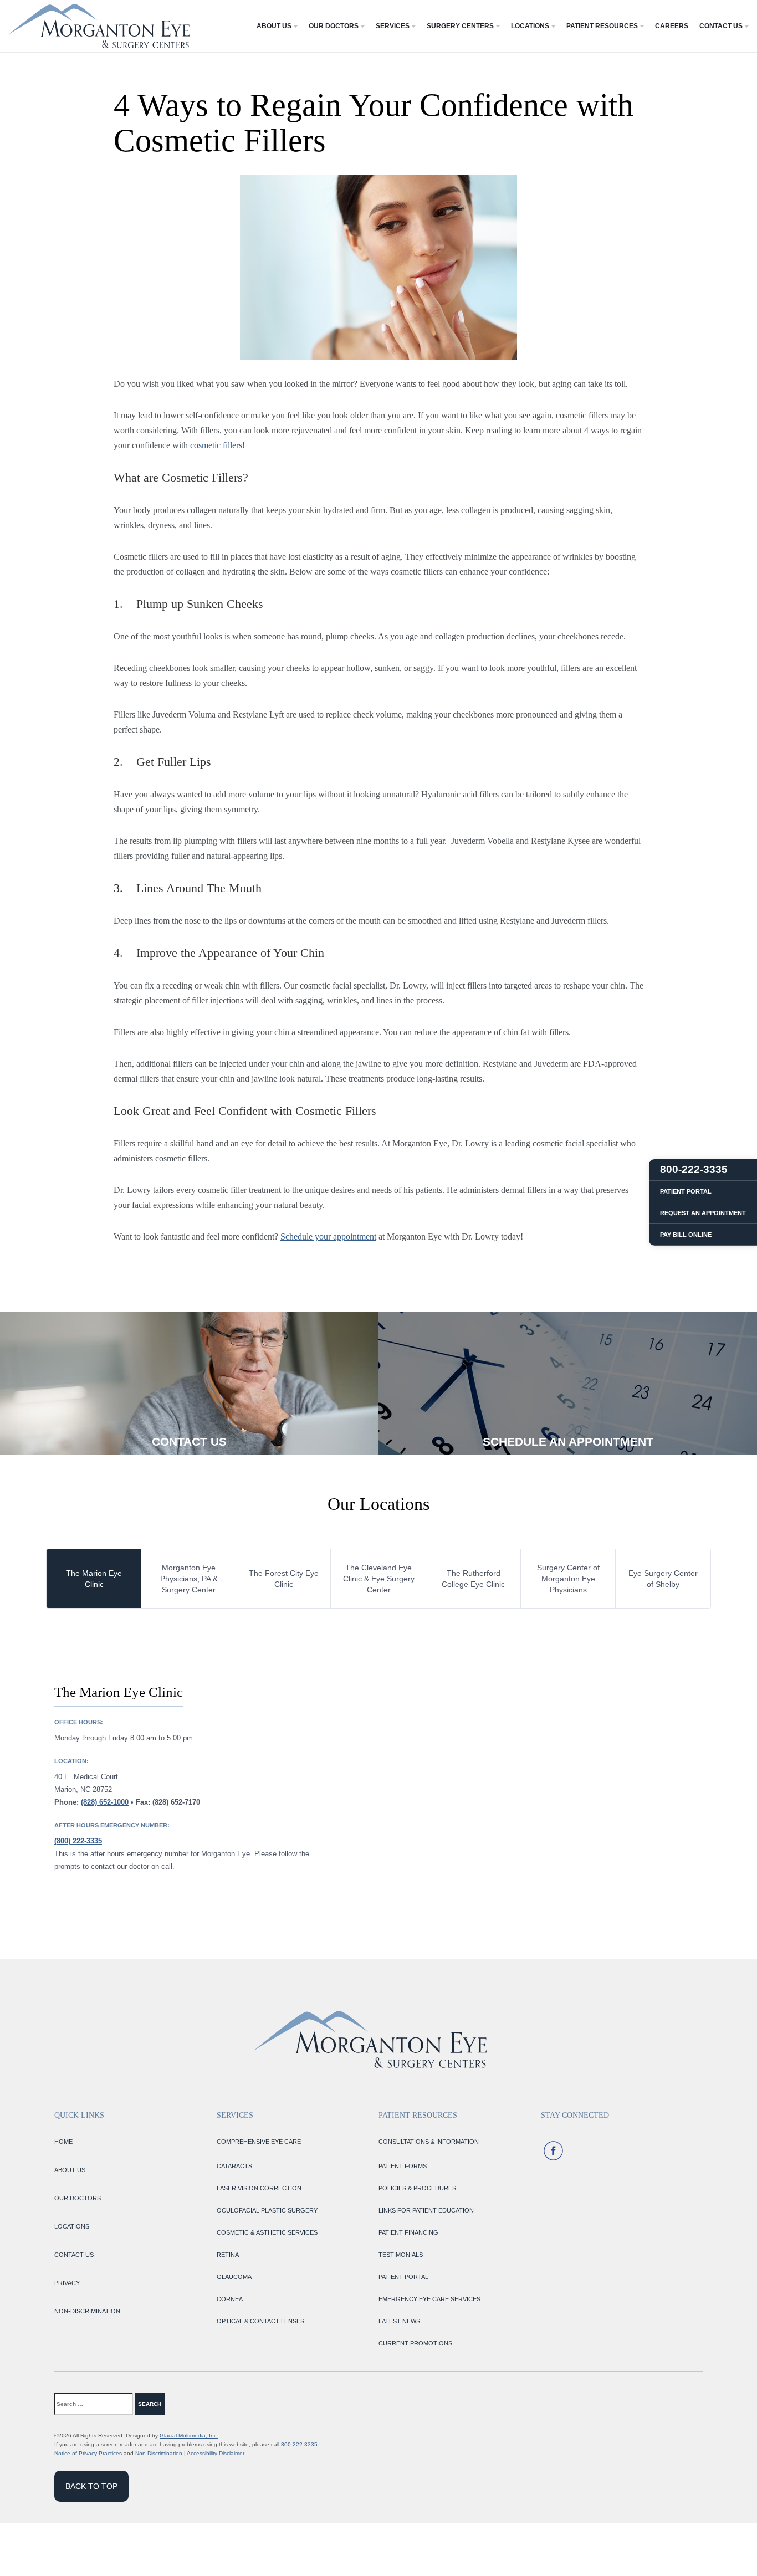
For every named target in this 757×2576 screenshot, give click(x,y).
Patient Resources (602, 26)
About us (70, 2170)
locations (72, 2226)
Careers (672, 26)
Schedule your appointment (328, 1236)
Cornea (230, 2299)
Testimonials (401, 2255)
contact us (74, 2255)
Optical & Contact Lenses (260, 2321)
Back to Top (91, 2486)
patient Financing (408, 2232)
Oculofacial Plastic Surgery (267, 2210)
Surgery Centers (460, 26)
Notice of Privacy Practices (88, 2453)
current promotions (415, 2343)
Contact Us (721, 26)
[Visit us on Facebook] (553, 2151)
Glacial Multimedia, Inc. (189, 2436)
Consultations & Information (429, 2142)
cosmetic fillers (216, 445)
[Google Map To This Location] (545, 1778)
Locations (530, 26)
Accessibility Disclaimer (216, 2453)
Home (63, 2142)
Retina (228, 2255)
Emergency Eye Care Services (429, 2299)
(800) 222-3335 (78, 1841)
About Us (274, 26)
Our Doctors (334, 26)
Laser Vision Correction (259, 2188)
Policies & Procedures (417, 2188)
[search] (187, 2404)
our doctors (78, 2198)
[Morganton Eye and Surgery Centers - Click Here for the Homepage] (99, 26)
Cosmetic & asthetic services (267, 2232)
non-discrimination (87, 2311)
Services (393, 26)
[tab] (94, 1579)
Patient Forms (403, 2166)
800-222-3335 (299, 2444)
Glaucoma (234, 2277)
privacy (67, 2283)
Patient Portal (403, 2277)
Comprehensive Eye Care (259, 2142)
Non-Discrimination (159, 2453)
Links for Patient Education (426, 2210)
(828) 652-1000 (105, 1802)
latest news (399, 2321)
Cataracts (234, 2166)
